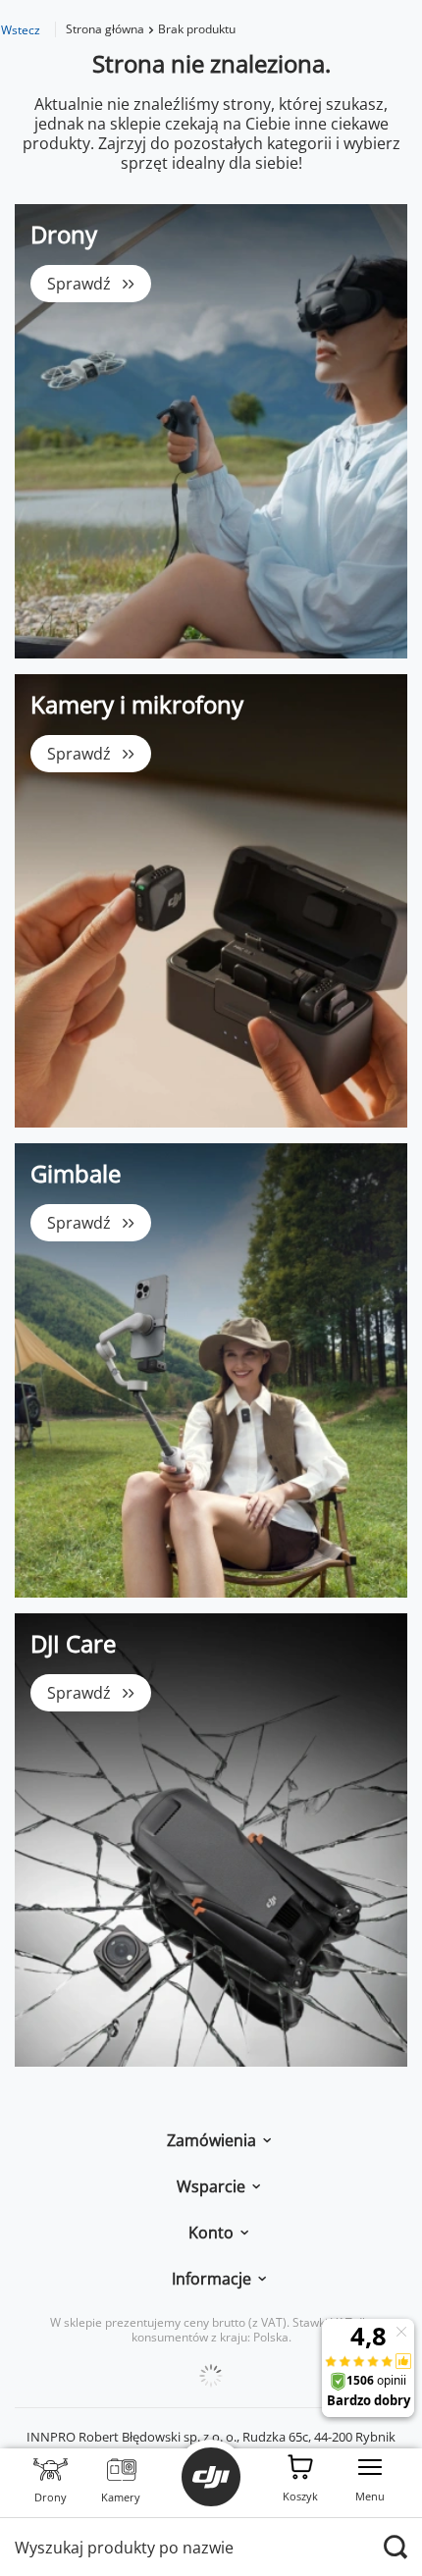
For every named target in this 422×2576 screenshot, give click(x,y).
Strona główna (105, 29)
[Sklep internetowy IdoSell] (211, 2376)
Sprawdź (79, 284)
